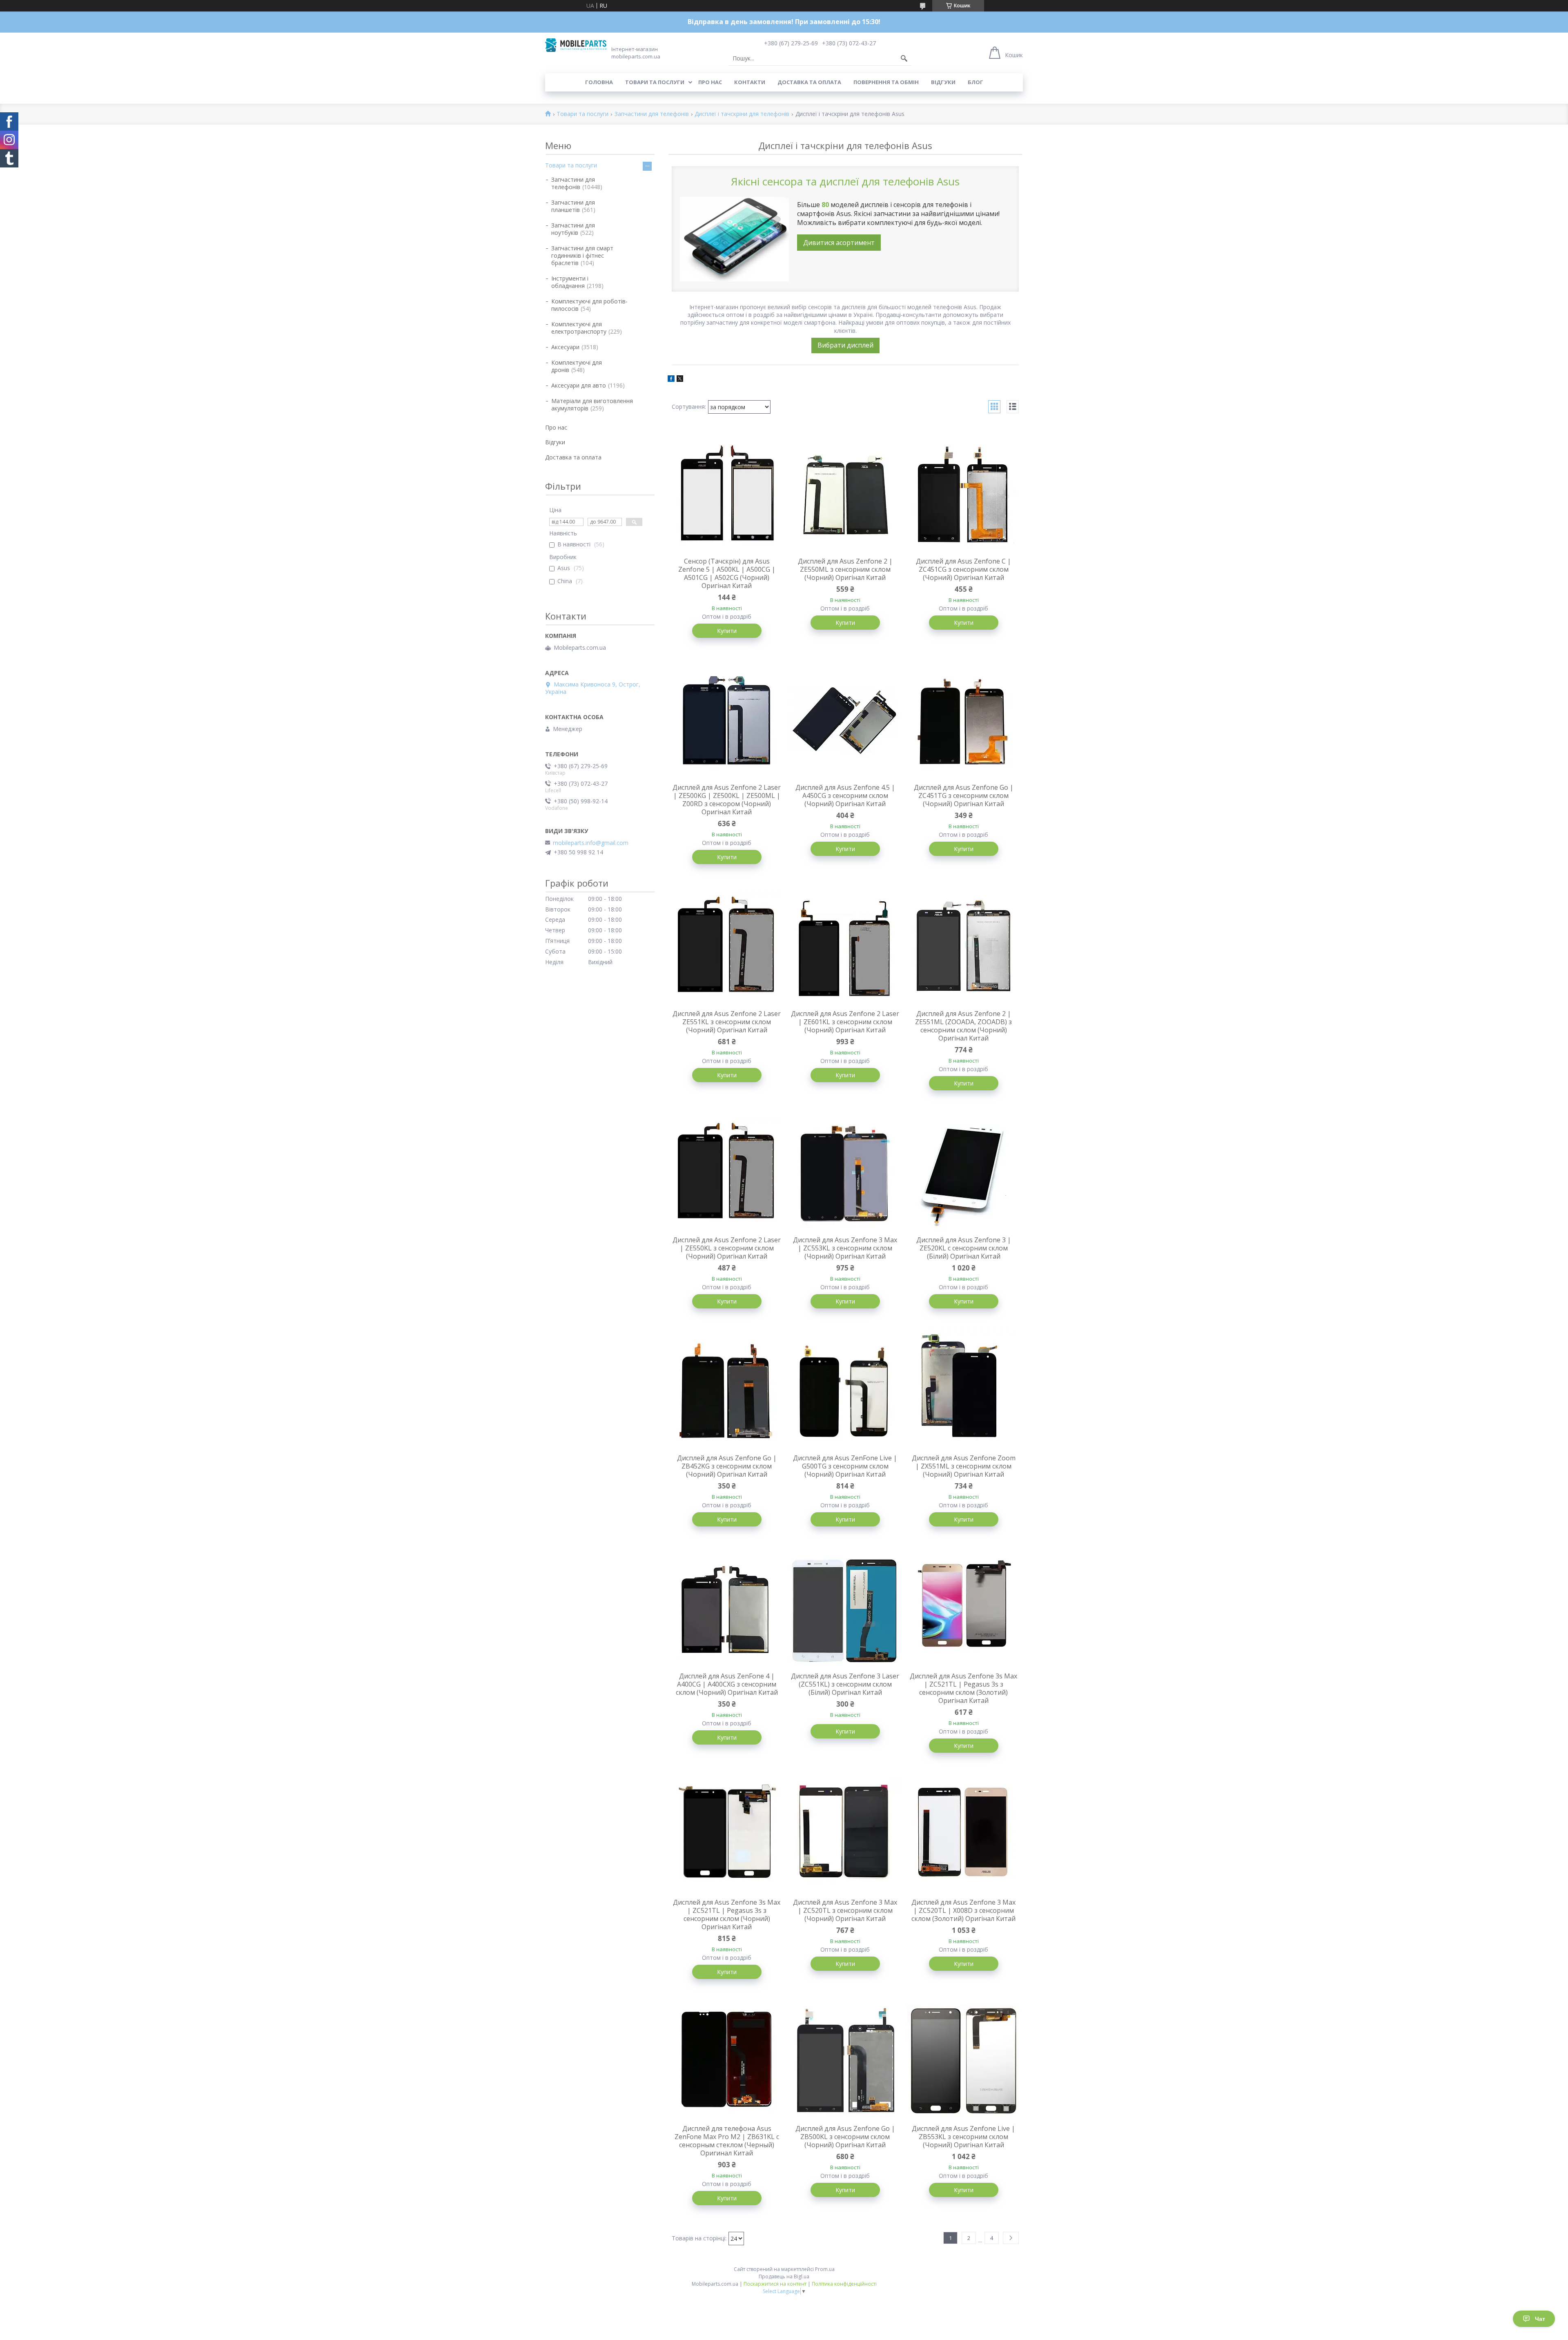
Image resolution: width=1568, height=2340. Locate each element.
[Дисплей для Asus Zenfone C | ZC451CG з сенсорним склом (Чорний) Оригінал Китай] (964, 493)
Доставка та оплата (809, 82)
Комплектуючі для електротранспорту (579, 328)
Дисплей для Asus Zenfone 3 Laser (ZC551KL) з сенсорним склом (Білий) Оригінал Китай (845, 1684)
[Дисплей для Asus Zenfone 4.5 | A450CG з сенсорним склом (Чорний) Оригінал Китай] (845, 720)
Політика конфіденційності (844, 2284)
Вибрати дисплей (845, 345)
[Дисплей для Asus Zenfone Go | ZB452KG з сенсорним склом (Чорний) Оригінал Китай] (727, 1390)
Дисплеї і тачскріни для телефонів (742, 114)
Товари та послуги (655, 82)
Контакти (750, 82)
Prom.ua (825, 2269)
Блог (976, 82)
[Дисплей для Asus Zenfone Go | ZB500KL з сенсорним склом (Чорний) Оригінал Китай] (845, 2061)
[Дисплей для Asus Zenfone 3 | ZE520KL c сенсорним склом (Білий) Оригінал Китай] (964, 1172)
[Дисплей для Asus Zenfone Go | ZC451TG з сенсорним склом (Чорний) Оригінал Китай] (964, 720)
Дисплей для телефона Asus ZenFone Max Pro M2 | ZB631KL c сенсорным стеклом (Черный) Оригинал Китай (727, 2141)
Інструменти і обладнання (570, 282)
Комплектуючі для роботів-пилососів (589, 305)
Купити (727, 631)
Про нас (710, 82)
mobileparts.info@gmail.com (591, 843)
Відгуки (943, 82)
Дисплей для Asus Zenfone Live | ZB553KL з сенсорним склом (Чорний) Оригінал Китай (963, 2137)
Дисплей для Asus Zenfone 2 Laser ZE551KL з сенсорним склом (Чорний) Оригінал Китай (727, 1022)
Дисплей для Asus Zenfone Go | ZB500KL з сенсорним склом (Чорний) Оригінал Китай (845, 2137)
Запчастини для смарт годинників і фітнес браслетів (582, 255)
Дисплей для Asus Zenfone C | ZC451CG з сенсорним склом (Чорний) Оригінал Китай (963, 569)
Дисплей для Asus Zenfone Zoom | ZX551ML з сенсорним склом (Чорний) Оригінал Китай (964, 1466)
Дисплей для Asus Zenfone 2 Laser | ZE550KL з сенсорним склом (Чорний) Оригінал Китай (727, 1248)
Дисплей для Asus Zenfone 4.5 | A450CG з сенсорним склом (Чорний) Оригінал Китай (845, 796)
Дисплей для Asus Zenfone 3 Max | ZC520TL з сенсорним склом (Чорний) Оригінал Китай (845, 1910)
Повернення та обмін (886, 82)
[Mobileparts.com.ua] (576, 45)
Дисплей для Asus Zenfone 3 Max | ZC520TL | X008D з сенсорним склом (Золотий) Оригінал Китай (963, 1910)
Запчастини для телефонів (652, 114)
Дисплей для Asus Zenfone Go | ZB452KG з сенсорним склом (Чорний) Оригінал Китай (727, 1466)
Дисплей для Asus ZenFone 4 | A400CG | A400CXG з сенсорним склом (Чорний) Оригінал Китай (727, 1684)
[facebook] (671, 380)
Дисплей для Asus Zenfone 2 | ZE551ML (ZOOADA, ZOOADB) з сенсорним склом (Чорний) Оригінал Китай (963, 1026)
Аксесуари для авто (579, 385)
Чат (1540, 2319)
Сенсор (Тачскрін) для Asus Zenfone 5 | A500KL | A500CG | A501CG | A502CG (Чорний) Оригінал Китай (727, 573)
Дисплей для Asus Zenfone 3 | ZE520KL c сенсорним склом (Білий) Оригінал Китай (964, 1248)
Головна (599, 82)
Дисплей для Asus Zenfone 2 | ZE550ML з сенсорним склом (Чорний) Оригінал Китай (845, 569)
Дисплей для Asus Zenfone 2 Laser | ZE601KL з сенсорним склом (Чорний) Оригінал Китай (845, 1022)
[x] (680, 380)
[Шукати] (904, 58)
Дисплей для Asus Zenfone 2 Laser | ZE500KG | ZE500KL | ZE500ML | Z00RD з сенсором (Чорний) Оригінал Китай (727, 800)
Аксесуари (565, 347)
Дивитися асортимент (839, 243)
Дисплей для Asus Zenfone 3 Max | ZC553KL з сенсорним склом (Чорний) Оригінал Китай (845, 1248)
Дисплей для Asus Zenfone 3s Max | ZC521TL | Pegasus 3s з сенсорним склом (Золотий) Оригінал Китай (963, 1688)
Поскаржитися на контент (775, 2284)
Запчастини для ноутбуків (573, 229)
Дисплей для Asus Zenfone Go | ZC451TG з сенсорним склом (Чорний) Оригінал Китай (964, 796)
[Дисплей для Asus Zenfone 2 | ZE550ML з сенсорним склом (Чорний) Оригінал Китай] (845, 493)
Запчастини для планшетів (573, 206)
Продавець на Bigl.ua (784, 2276)
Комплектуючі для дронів (577, 366)
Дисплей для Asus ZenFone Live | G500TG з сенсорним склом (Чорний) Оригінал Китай (845, 1466)
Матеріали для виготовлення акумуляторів (592, 404)
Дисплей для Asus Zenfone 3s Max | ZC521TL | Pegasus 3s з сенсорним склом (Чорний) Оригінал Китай (727, 1914)
